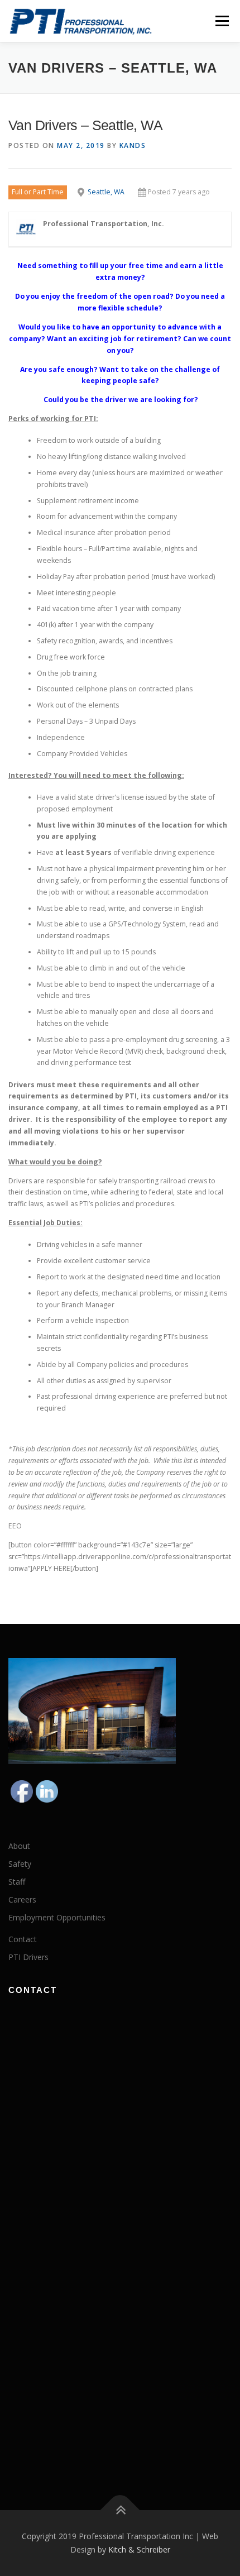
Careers (22, 1899)
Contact (23, 1939)
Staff (17, 1882)
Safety (20, 1864)
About (19, 1846)
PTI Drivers (28, 1957)
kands (133, 145)
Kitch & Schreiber (139, 2549)
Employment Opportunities (57, 1917)
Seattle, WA (106, 192)
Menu (221, 21)
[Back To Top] (120, 2510)
